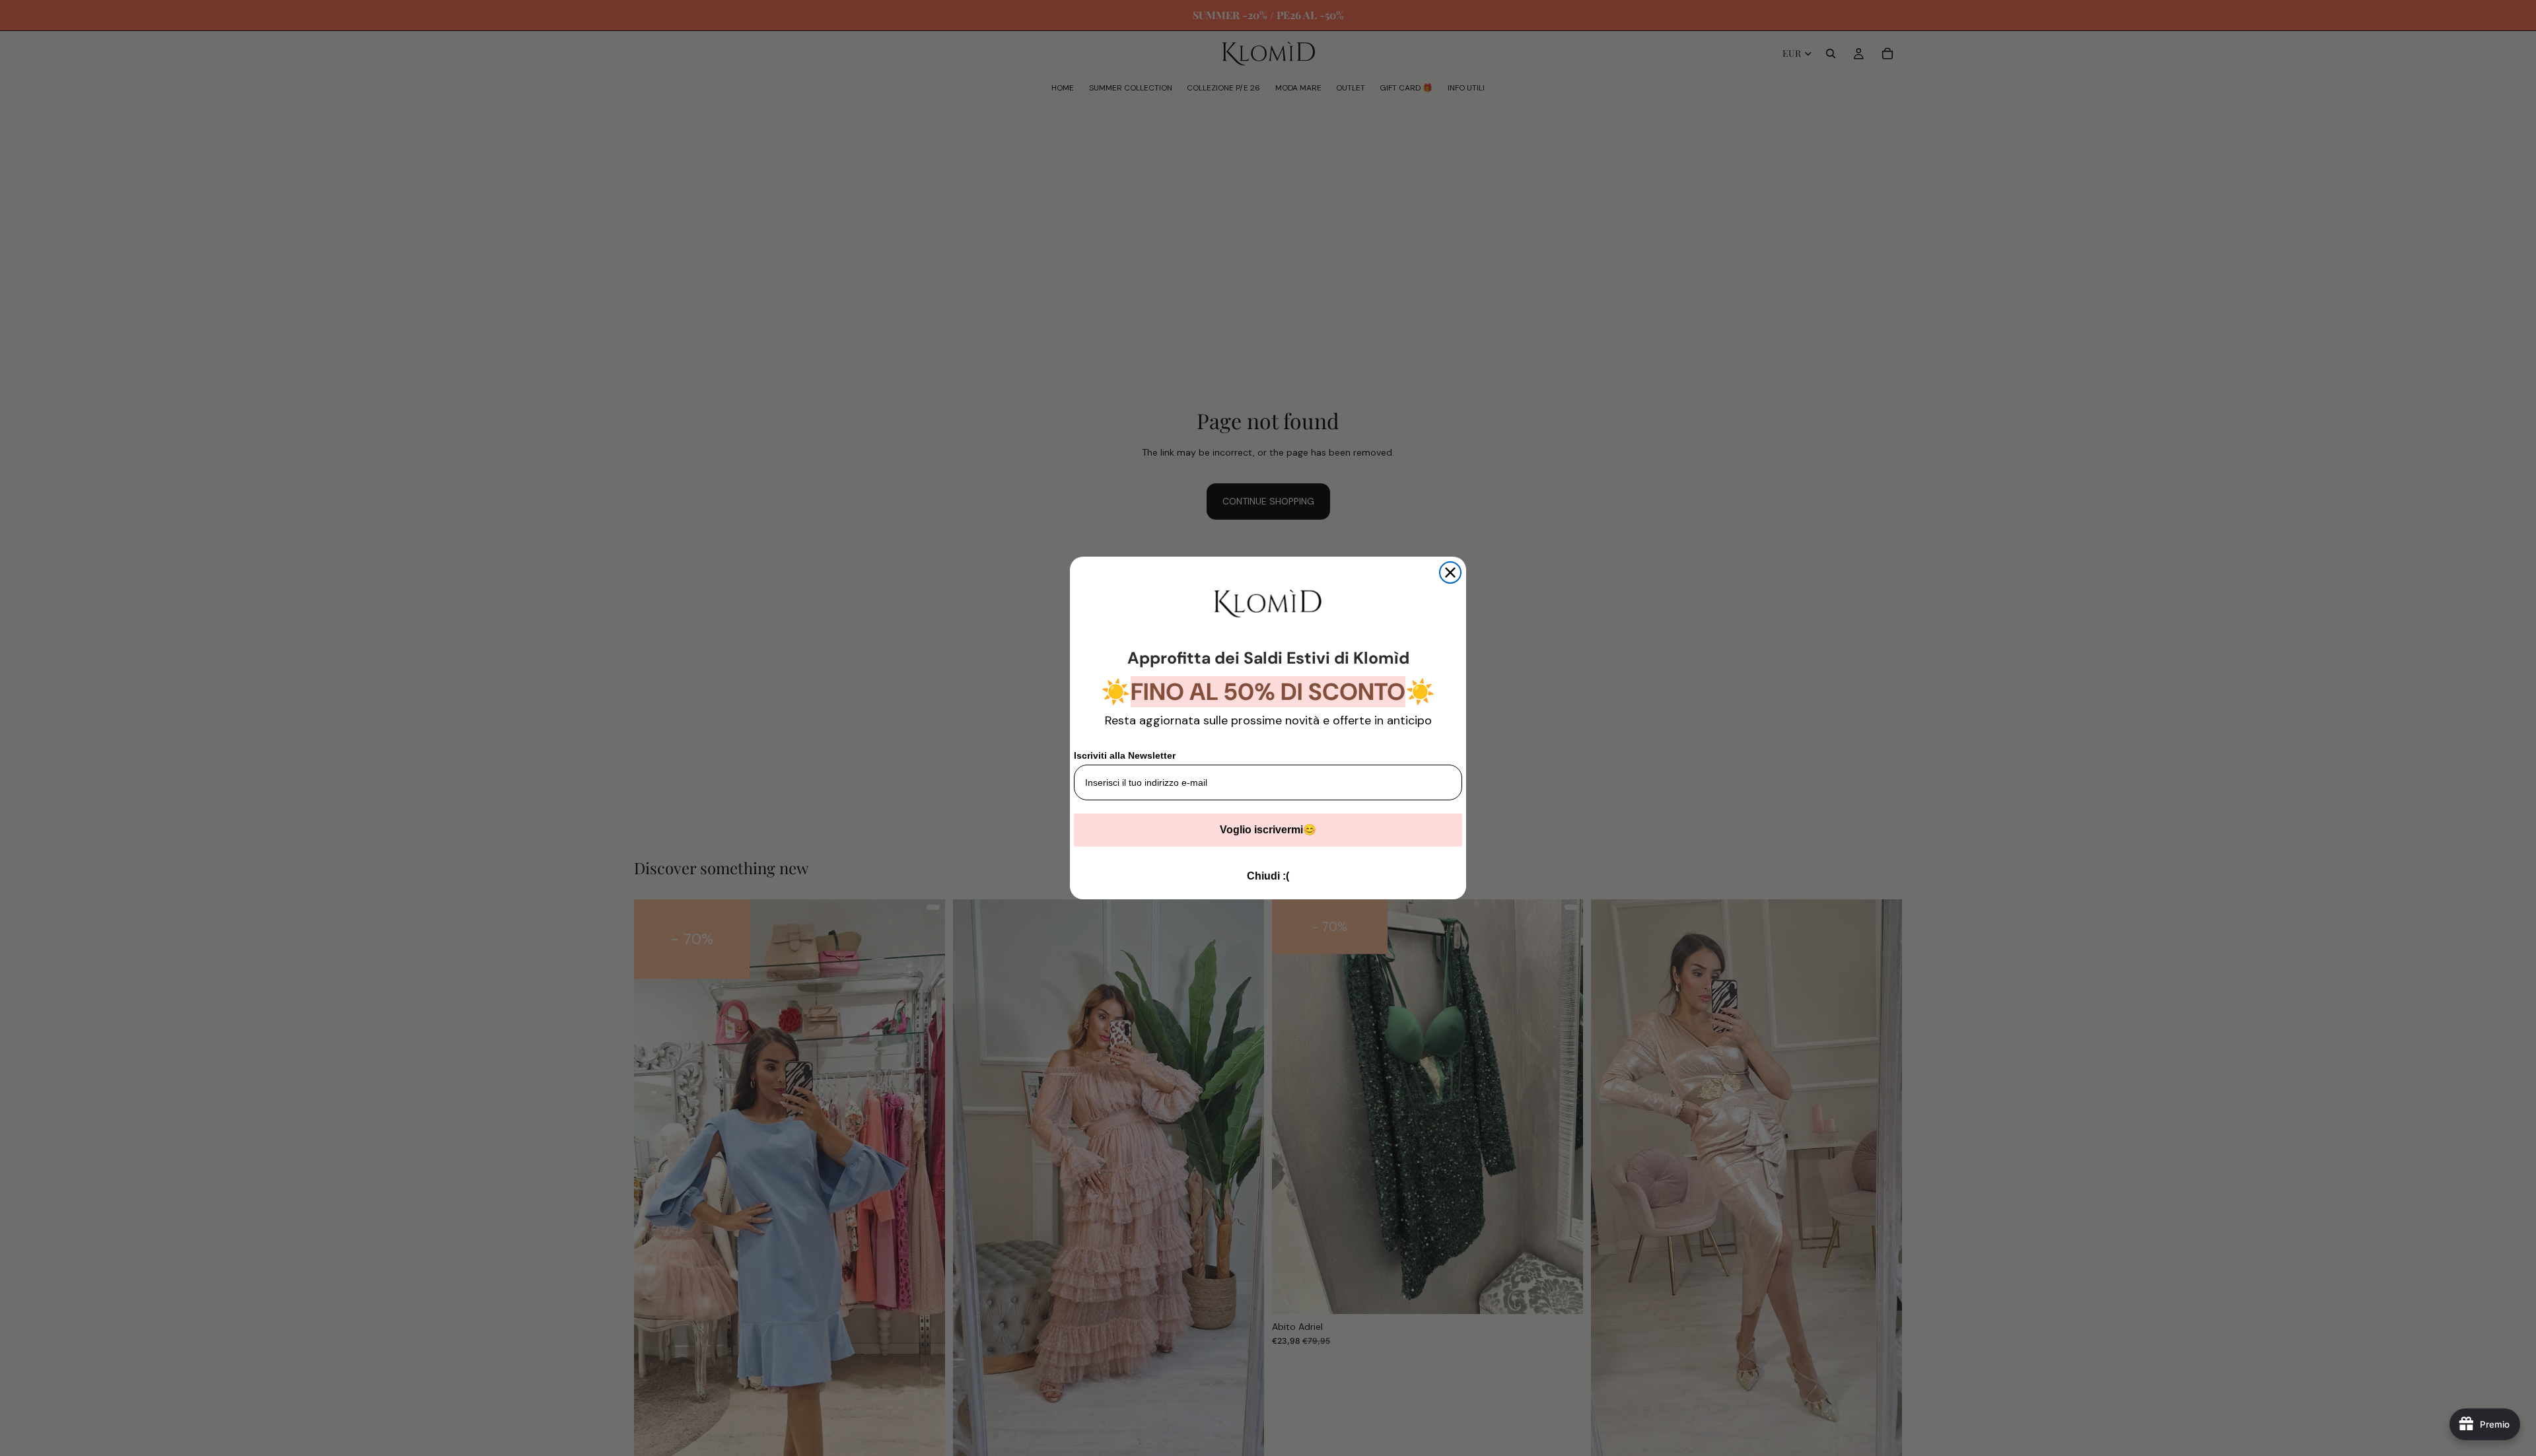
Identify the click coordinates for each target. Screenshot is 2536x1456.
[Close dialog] (1450, 572)
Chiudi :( (1268, 876)
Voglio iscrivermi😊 (1268, 830)
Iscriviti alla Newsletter (1125, 755)
